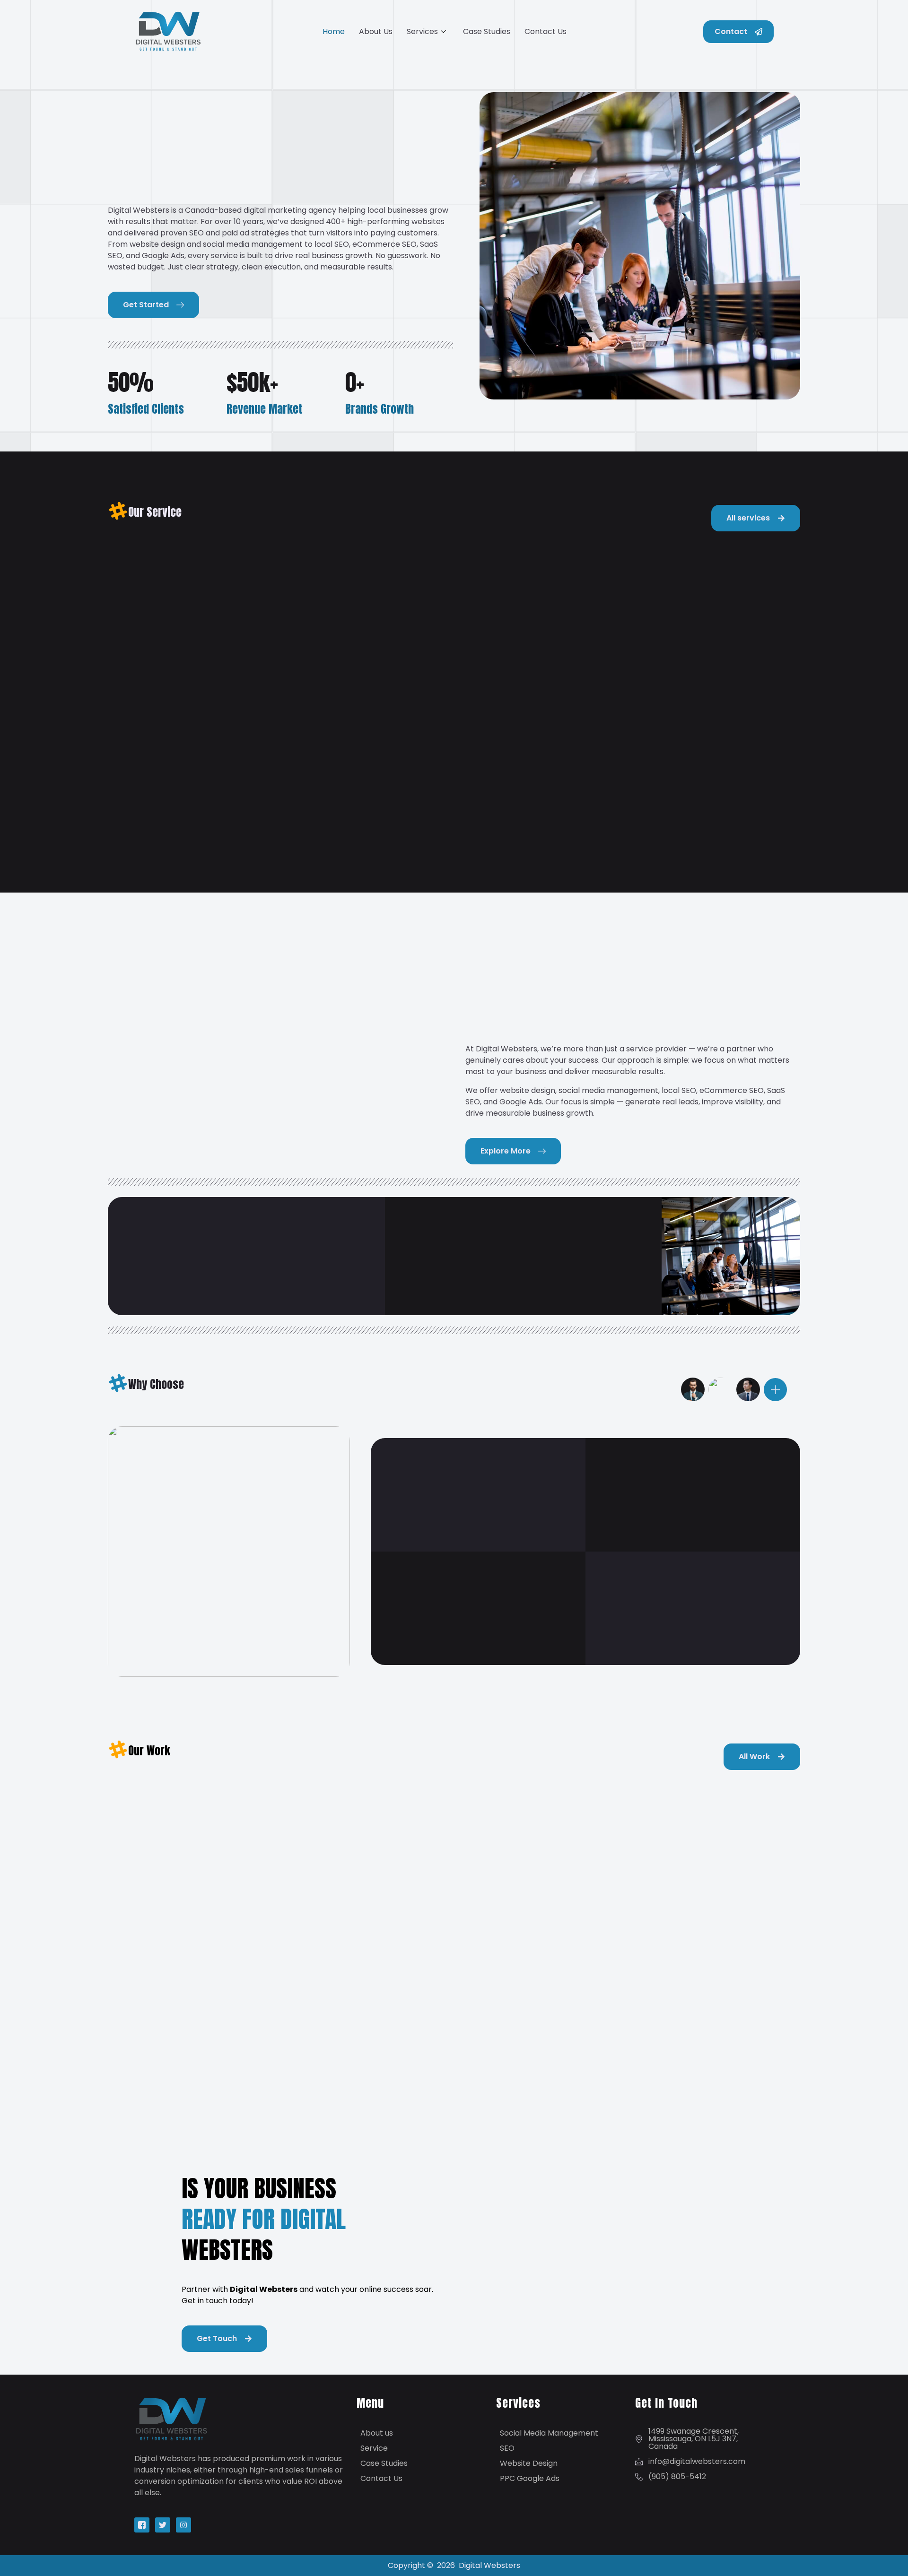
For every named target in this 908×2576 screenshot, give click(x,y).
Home (334, 31)
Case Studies (487, 31)
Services (422, 31)
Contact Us (546, 31)
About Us (376, 31)
